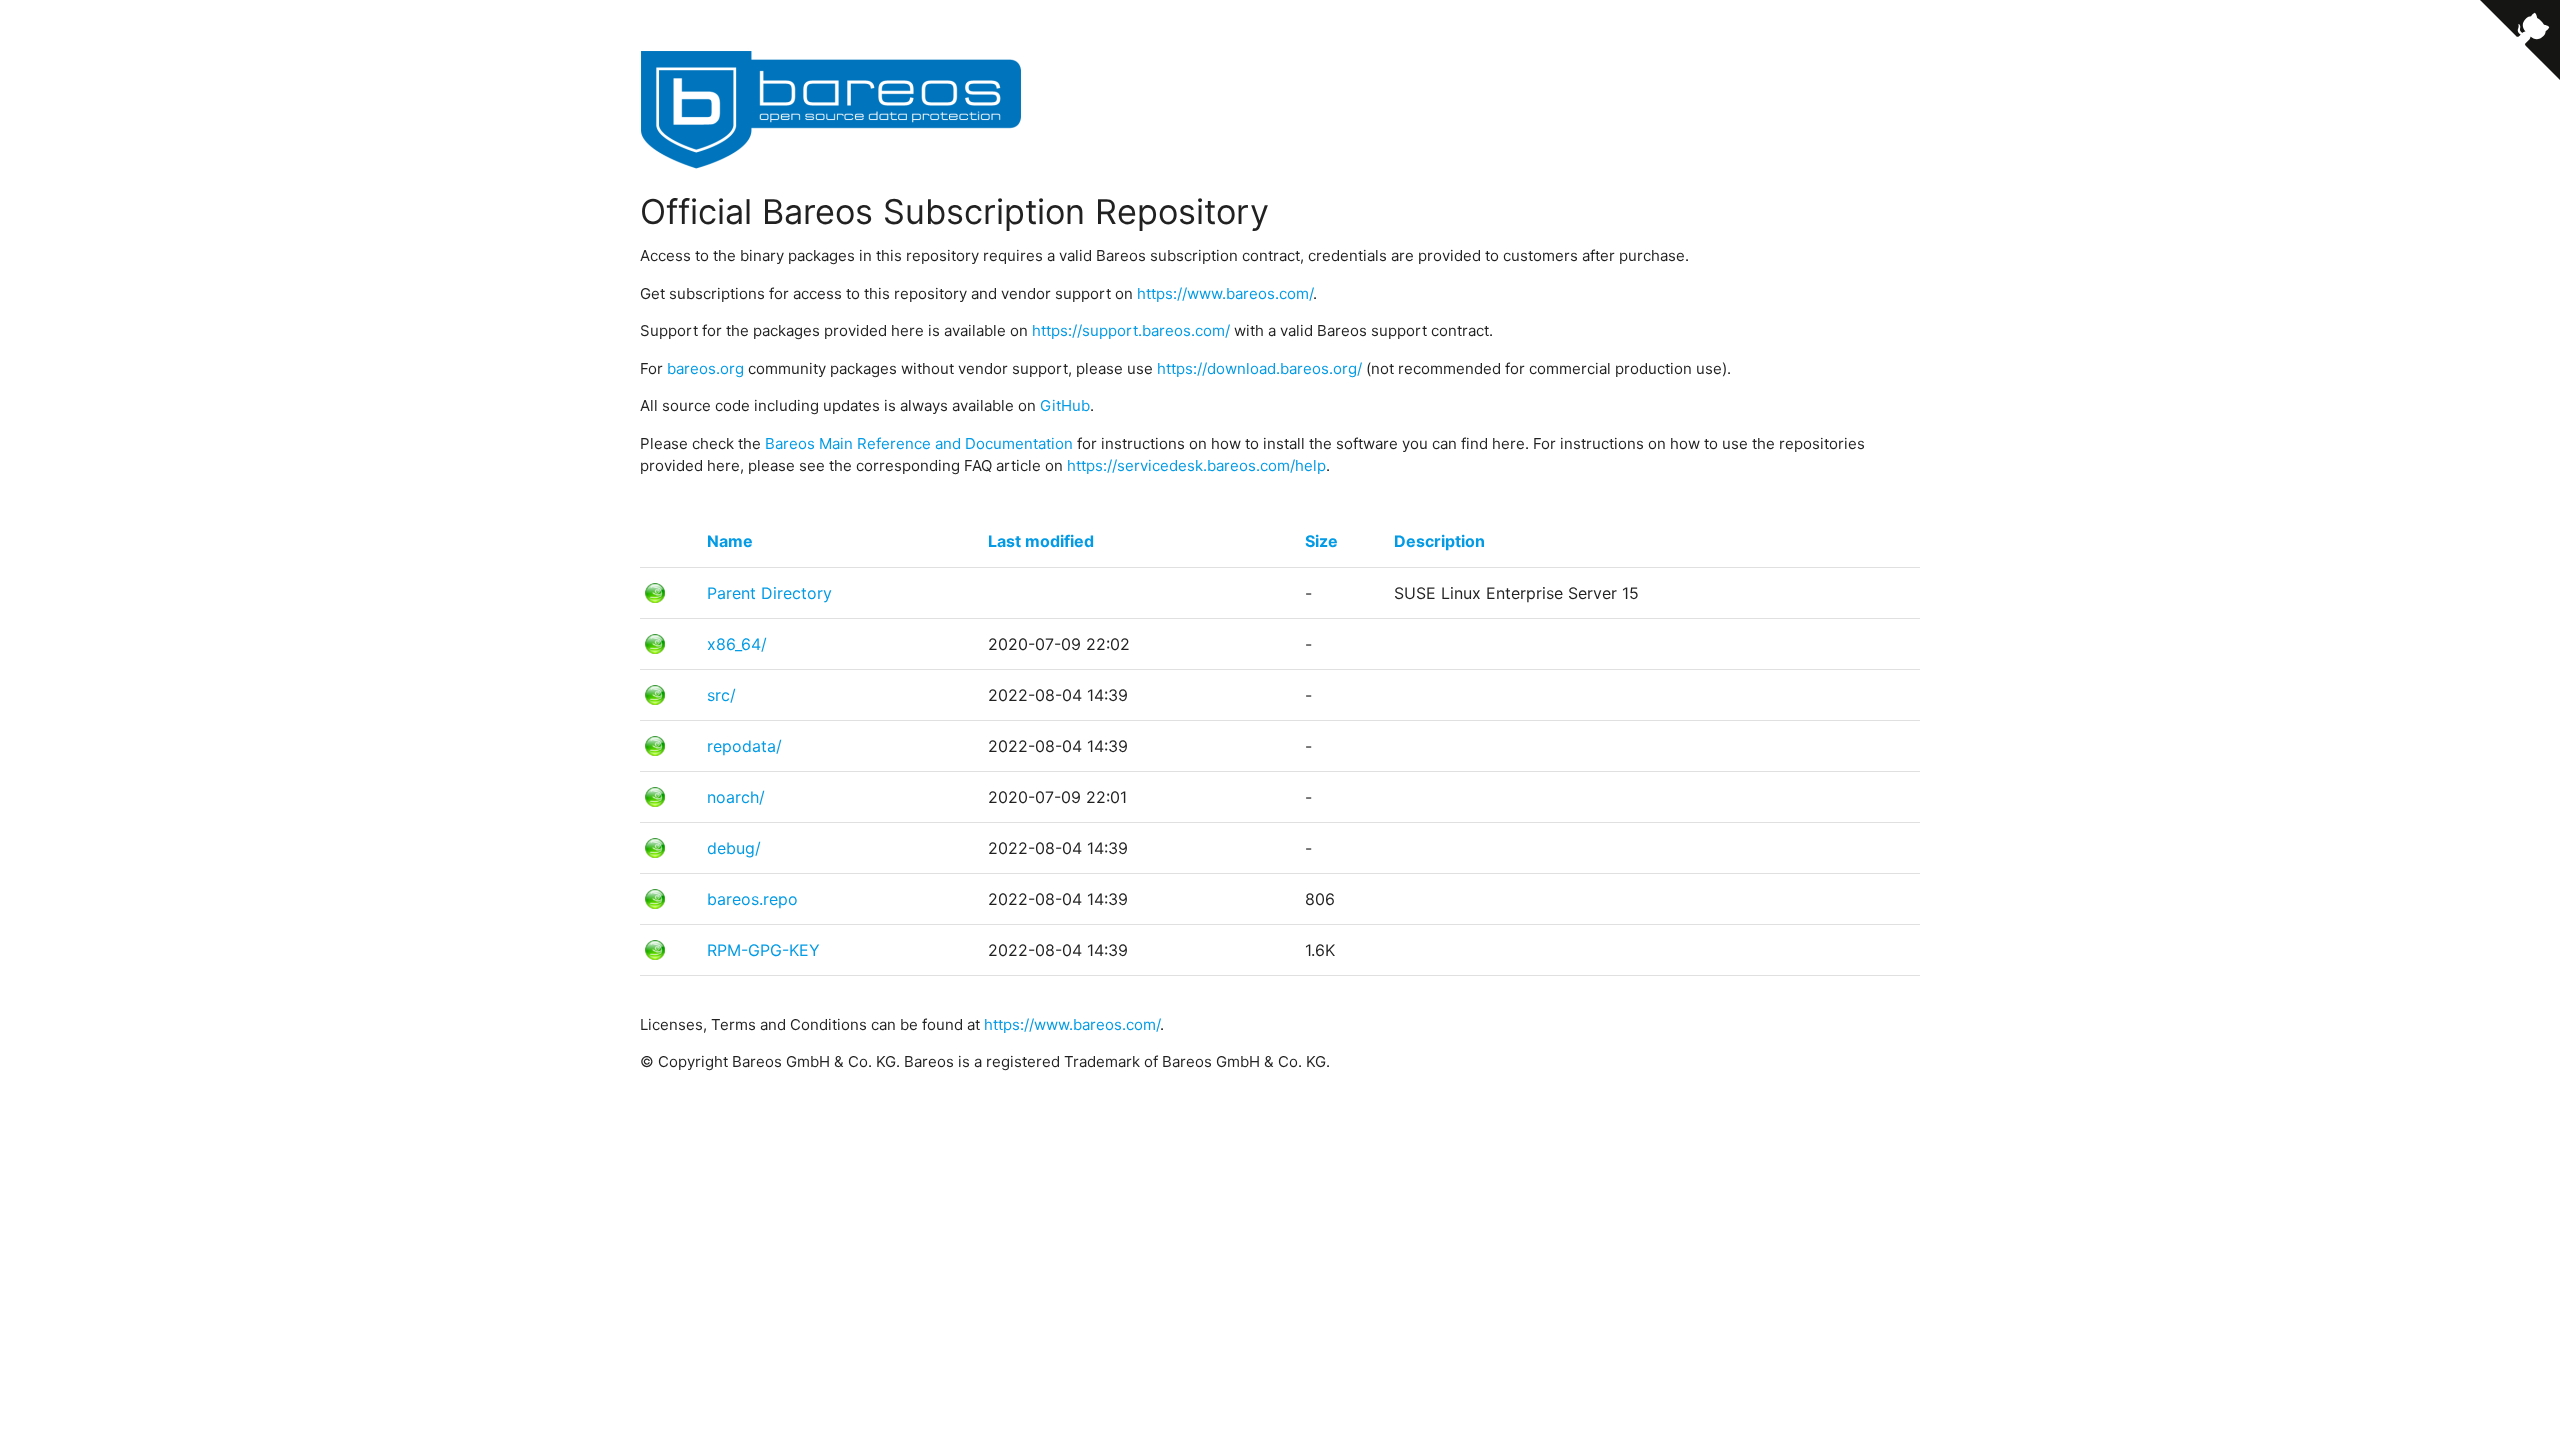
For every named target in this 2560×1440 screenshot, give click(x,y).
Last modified (1041, 541)
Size (1321, 541)
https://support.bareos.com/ (1131, 330)
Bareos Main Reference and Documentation (919, 443)
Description (1439, 541)
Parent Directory (769, 593)
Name (730, 541)
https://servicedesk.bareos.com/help (1196, 465)
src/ (721, 695)
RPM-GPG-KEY (763, 950)
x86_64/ (737, 644)
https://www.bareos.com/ (1225, 293)
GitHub (1065, 405)
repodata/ (744, 746)
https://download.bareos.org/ (1259, 368)
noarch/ (736, 797)
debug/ (734, 848)
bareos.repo (752, 899)
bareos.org (705, 368)
